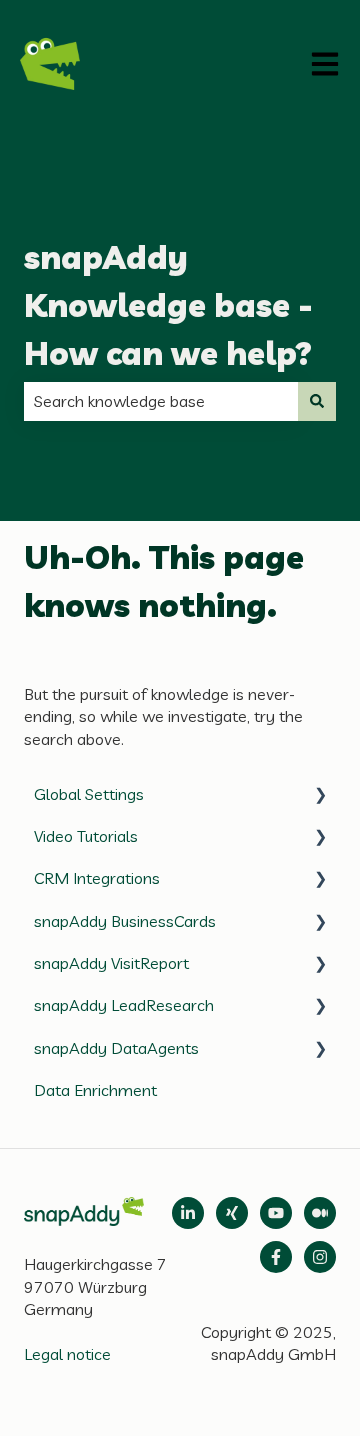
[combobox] (161, 401)
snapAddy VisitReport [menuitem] (111, 963)
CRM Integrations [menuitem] (97, 878)
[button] (320, 795)
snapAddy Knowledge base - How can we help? (168, 305)
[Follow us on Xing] (232, 1213)
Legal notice (67, 1354)
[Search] (317, 401)
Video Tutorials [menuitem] (86, 836)
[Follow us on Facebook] (276, 1257)
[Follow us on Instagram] (320, 1257)
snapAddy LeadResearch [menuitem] (124, 1005)
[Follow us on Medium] (276, 1213)
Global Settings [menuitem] (89, 794)
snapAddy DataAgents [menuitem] (116, 1048)
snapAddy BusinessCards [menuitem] (125, 921)
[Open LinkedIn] (188, 1213)
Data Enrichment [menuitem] (95, 1090)
